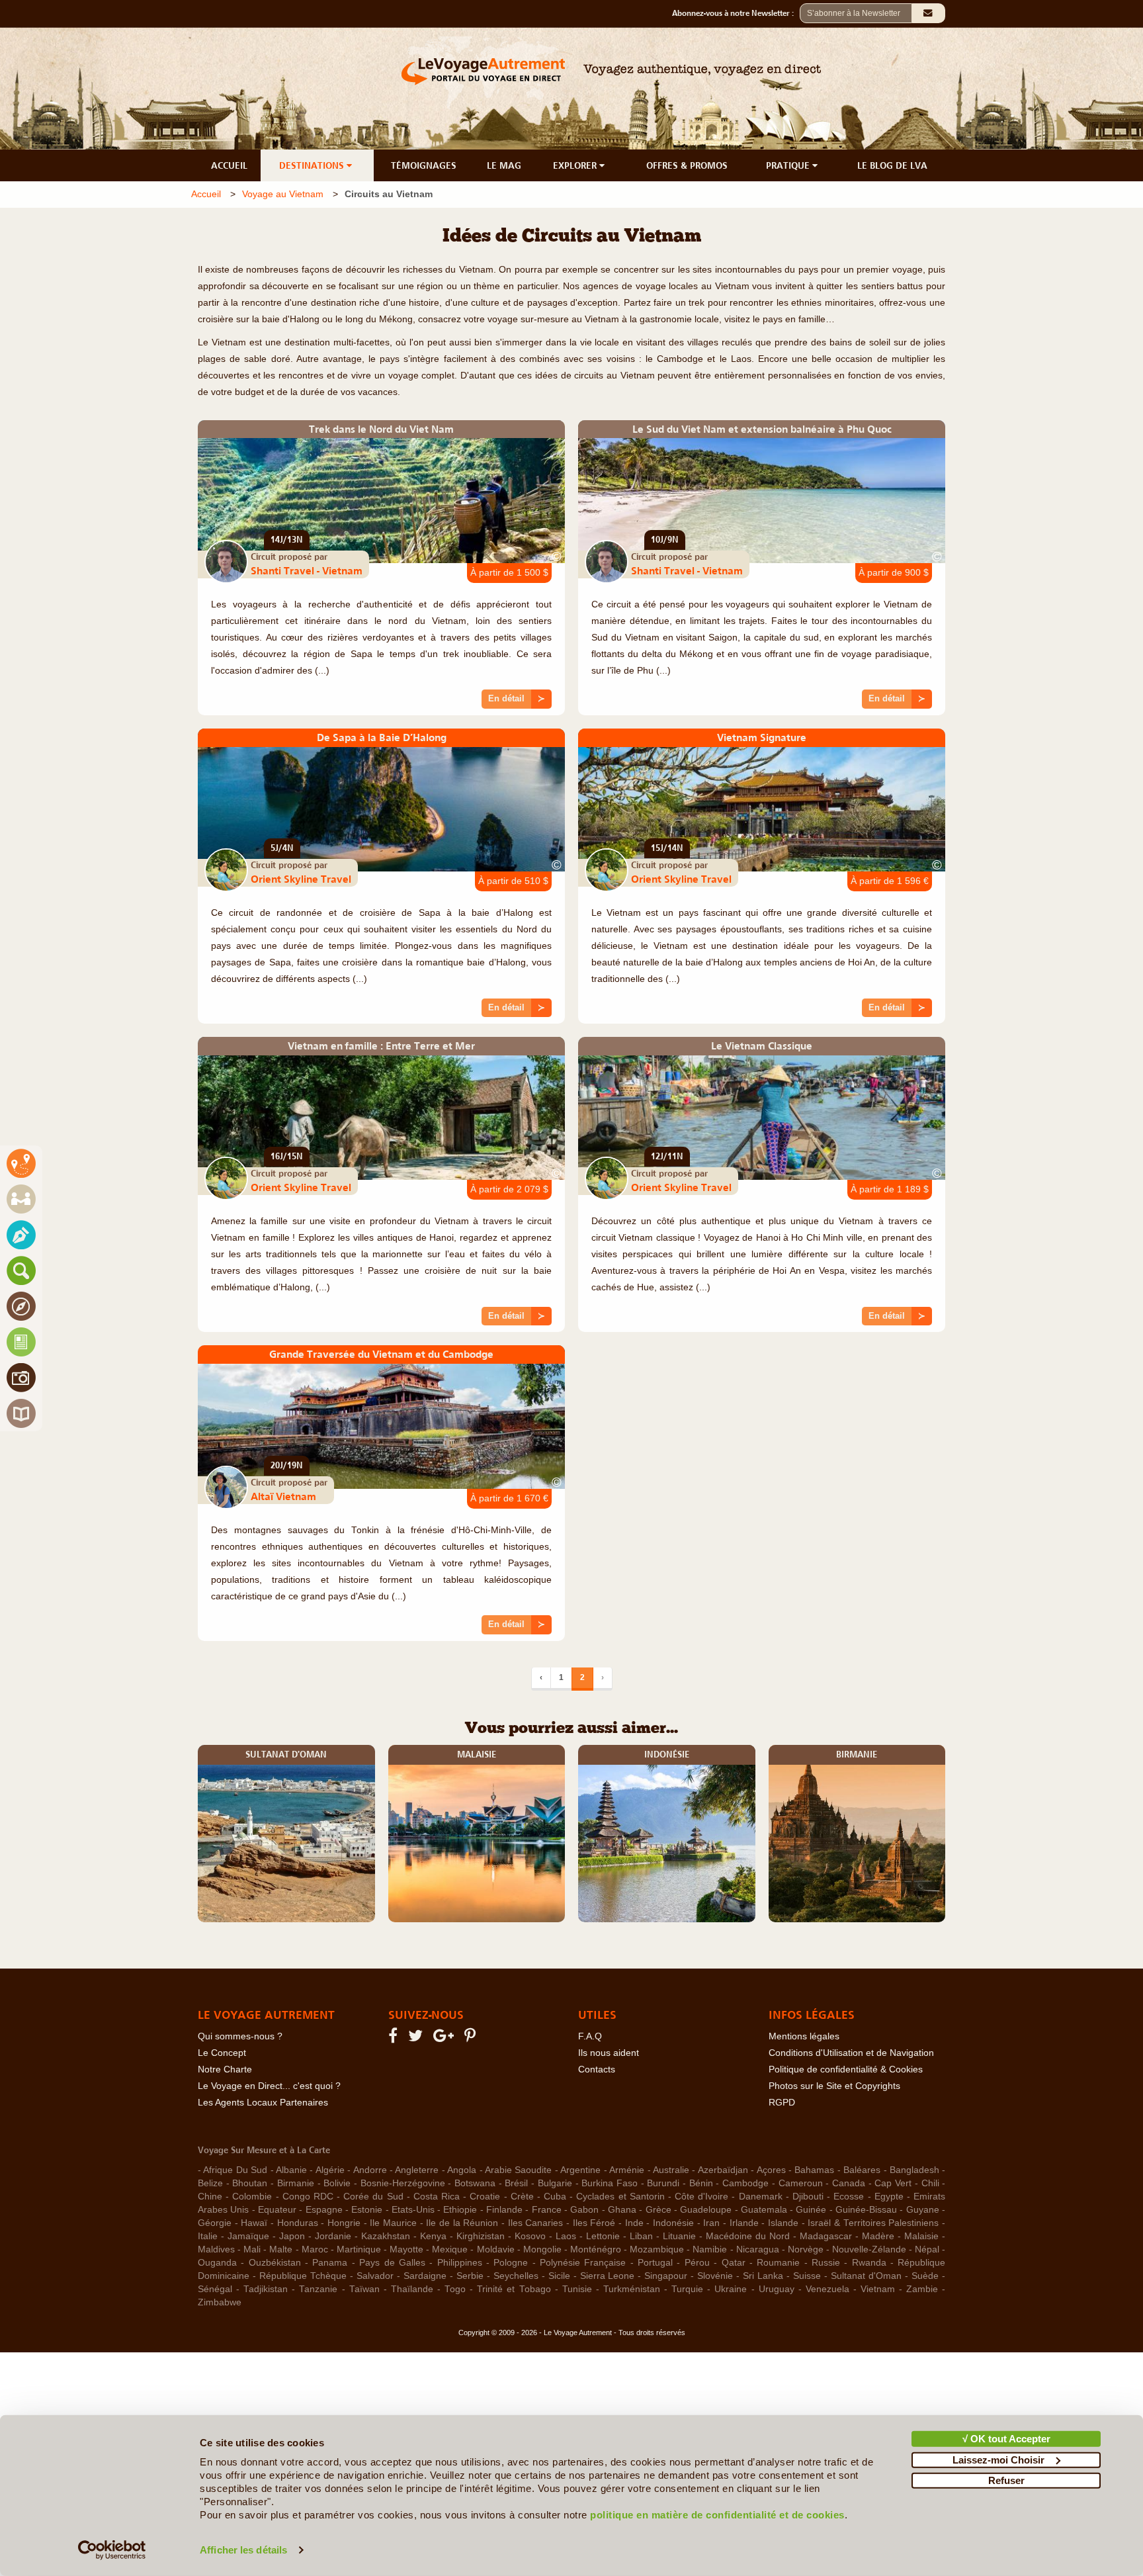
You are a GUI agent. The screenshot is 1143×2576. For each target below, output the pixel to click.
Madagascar (826, 2236)
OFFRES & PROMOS (687, 165)
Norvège (806, 2249)
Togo (455, 2289)
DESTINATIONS (313, 165)
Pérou (697, 2263)
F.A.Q (590, 2036)
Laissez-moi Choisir (998, 2459)
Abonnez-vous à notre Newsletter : (736, 13)
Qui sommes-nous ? (240, 2036)
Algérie (330, 2170)
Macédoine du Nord (748, 2236)
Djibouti (808, 2197)
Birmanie (296, 2183)
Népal (927, 2249)
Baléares (862, 2170)
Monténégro (596, 2249)
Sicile (559, 2276)
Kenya (433, 2236)
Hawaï (254, 2223)
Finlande (504, 2210)
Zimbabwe (220, 2302)
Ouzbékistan (275, 2263)
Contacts (597, 2069)
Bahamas (814, 2170)
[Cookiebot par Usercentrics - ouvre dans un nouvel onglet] (112, 2550)
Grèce (658, 2210)
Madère (878, 2236)
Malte (281, 2249)
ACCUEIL (229, 165)
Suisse (807, 2276)
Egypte (889, 2197)
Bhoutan (250, 2183)
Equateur (277, 2210)
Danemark (761, 2197)
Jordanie (333, 2236)
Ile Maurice (393, 2223)
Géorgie (215, 2223)
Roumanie (778, 2263)
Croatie (485, 2197)
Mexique (450, 2249)
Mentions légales (804, 2036)
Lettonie (603, 2236)
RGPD (782, 2103)
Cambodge (745, 2183)
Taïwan (364, 2289)
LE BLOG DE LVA (892, 165)
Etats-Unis (413, 2210)
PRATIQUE (789, 165)
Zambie (922, 2289)
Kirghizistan (481, 2236)
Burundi (663, 2183)
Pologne (511, 2263)
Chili (930, 2183)
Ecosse (849, 2197)
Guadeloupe (706, 2210)
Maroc (315, 2249)
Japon (292, 2236)
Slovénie (715, 2276)
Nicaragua (758, 2249)
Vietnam (878, 2289)
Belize (210, 2183)
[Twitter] (417, 2038)
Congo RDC (308, 2197)
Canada (849, 2183)
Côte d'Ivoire (701, 2197)
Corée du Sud (373, 2197)
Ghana (622, 2210)
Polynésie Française (583, 2263)
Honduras (298, 2223)
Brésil (516, 2183)
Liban (641, 2236)
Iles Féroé (594, 2223)
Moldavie (496, 2249)
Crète (522, 2197)
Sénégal (215, 2289)
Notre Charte (225, 2069)
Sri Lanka (763, 2276)
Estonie (367, 2210)
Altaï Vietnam (283, 1496)
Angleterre (417, 2170)
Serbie (470, 2276)
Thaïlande (412, 2289)
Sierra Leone (608, 2276)
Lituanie (679, 2236)
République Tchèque (303, 2276)
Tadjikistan (266, 2289)
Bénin (701, 2183)
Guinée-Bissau (866, 2210)
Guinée (811, 2210)
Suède (925, 2276)
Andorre (370, 2170)
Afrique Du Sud (235, 2170)
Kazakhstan (386, 2236)
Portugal (655, 2263)
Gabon (584, 2210)
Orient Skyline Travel (301, 879)
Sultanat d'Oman (866, 2276)
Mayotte (406, 2249)
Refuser (1006, 2480)
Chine (210, 2197)
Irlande (744, 2223)
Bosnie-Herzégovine (403, 2183)
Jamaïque (248, 2236)
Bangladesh (914, 2170)
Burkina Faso (610, 2183)
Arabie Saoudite (518, 2170)
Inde (634, 2223)
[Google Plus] (445, 2038)
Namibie (710, 2249)
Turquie (687, 2289)
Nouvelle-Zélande (869, 2249)
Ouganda (217, 2263)
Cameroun (801, 2183)
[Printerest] (472, 2038)
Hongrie (344, 2223)
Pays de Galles (392, 2263)
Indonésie (673, 2223)
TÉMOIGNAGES (424, 165)
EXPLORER (576, 165)
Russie (826, 2263)
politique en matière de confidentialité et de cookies (717, 2515)
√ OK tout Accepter (1006, 2439)
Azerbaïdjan (723, 2170)
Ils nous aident (609, 2053)
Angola (462, 2170)
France (547, 2210)
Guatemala (764, 2210)
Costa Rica (437, 2197)
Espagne (324, 2210)
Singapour (666, 2276)
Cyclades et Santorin (620, 2197)
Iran (711, 2223)
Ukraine (731, 2289)
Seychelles (516, 2276)
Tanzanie (318, 2289)
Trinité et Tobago (514, 2289)
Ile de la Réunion (462, 2223)
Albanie (291, 2170)
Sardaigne (425, 2276)
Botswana (475, 2183)
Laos (566, 2236)
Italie (208, 2236)
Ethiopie (460, 2210)
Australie (671, 2170)
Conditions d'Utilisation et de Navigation (851, 2053)
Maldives (216, 2249)
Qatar (734, 2263)
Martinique (359, 2249)
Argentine (580, 2170)
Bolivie (337, 2183)
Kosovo (530, 2236)
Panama (330, 2263)
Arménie (627, 2170)
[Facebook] (395, 2038)
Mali (252, 2249)
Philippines (460, 2263)
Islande (783, 2223)
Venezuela (827, 2289)
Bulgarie (555, 2183)
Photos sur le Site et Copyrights (834, 2086)
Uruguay (777, 2289)
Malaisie (921, 2236)
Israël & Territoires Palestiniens (873, 2223)
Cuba (555, 2197)
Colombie (252, 2197)
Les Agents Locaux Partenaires (263, 2103)
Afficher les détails (243, 2550)
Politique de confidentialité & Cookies (846, 2069)
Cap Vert (893, 2183)
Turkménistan (632, 2289)
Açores (771, 2170)
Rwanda (869, 2263)
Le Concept (222, 2053)
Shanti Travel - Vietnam (307, 570)
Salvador (375, 2276)
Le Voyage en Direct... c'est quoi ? (269, 2086)
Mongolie (542, 2249)
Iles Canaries (536, 2223)
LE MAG (504, 165)
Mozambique (657, 2249)
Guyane (923, 2210)
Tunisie (577, 2289)
